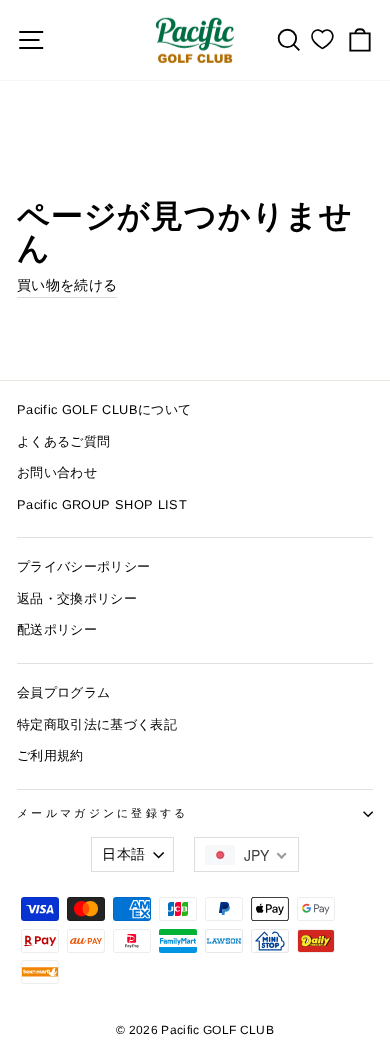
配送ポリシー (57, 629)
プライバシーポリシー (83, 566)
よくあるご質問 (63, 441)
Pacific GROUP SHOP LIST (102, 504)
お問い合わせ (57, 472)
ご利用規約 (50, 755)
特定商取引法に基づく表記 (97, 724)
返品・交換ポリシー (77, 598)
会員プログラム (63, 692)
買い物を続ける (67, 285)
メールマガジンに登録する (103, 813)
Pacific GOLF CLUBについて (104, 409)
